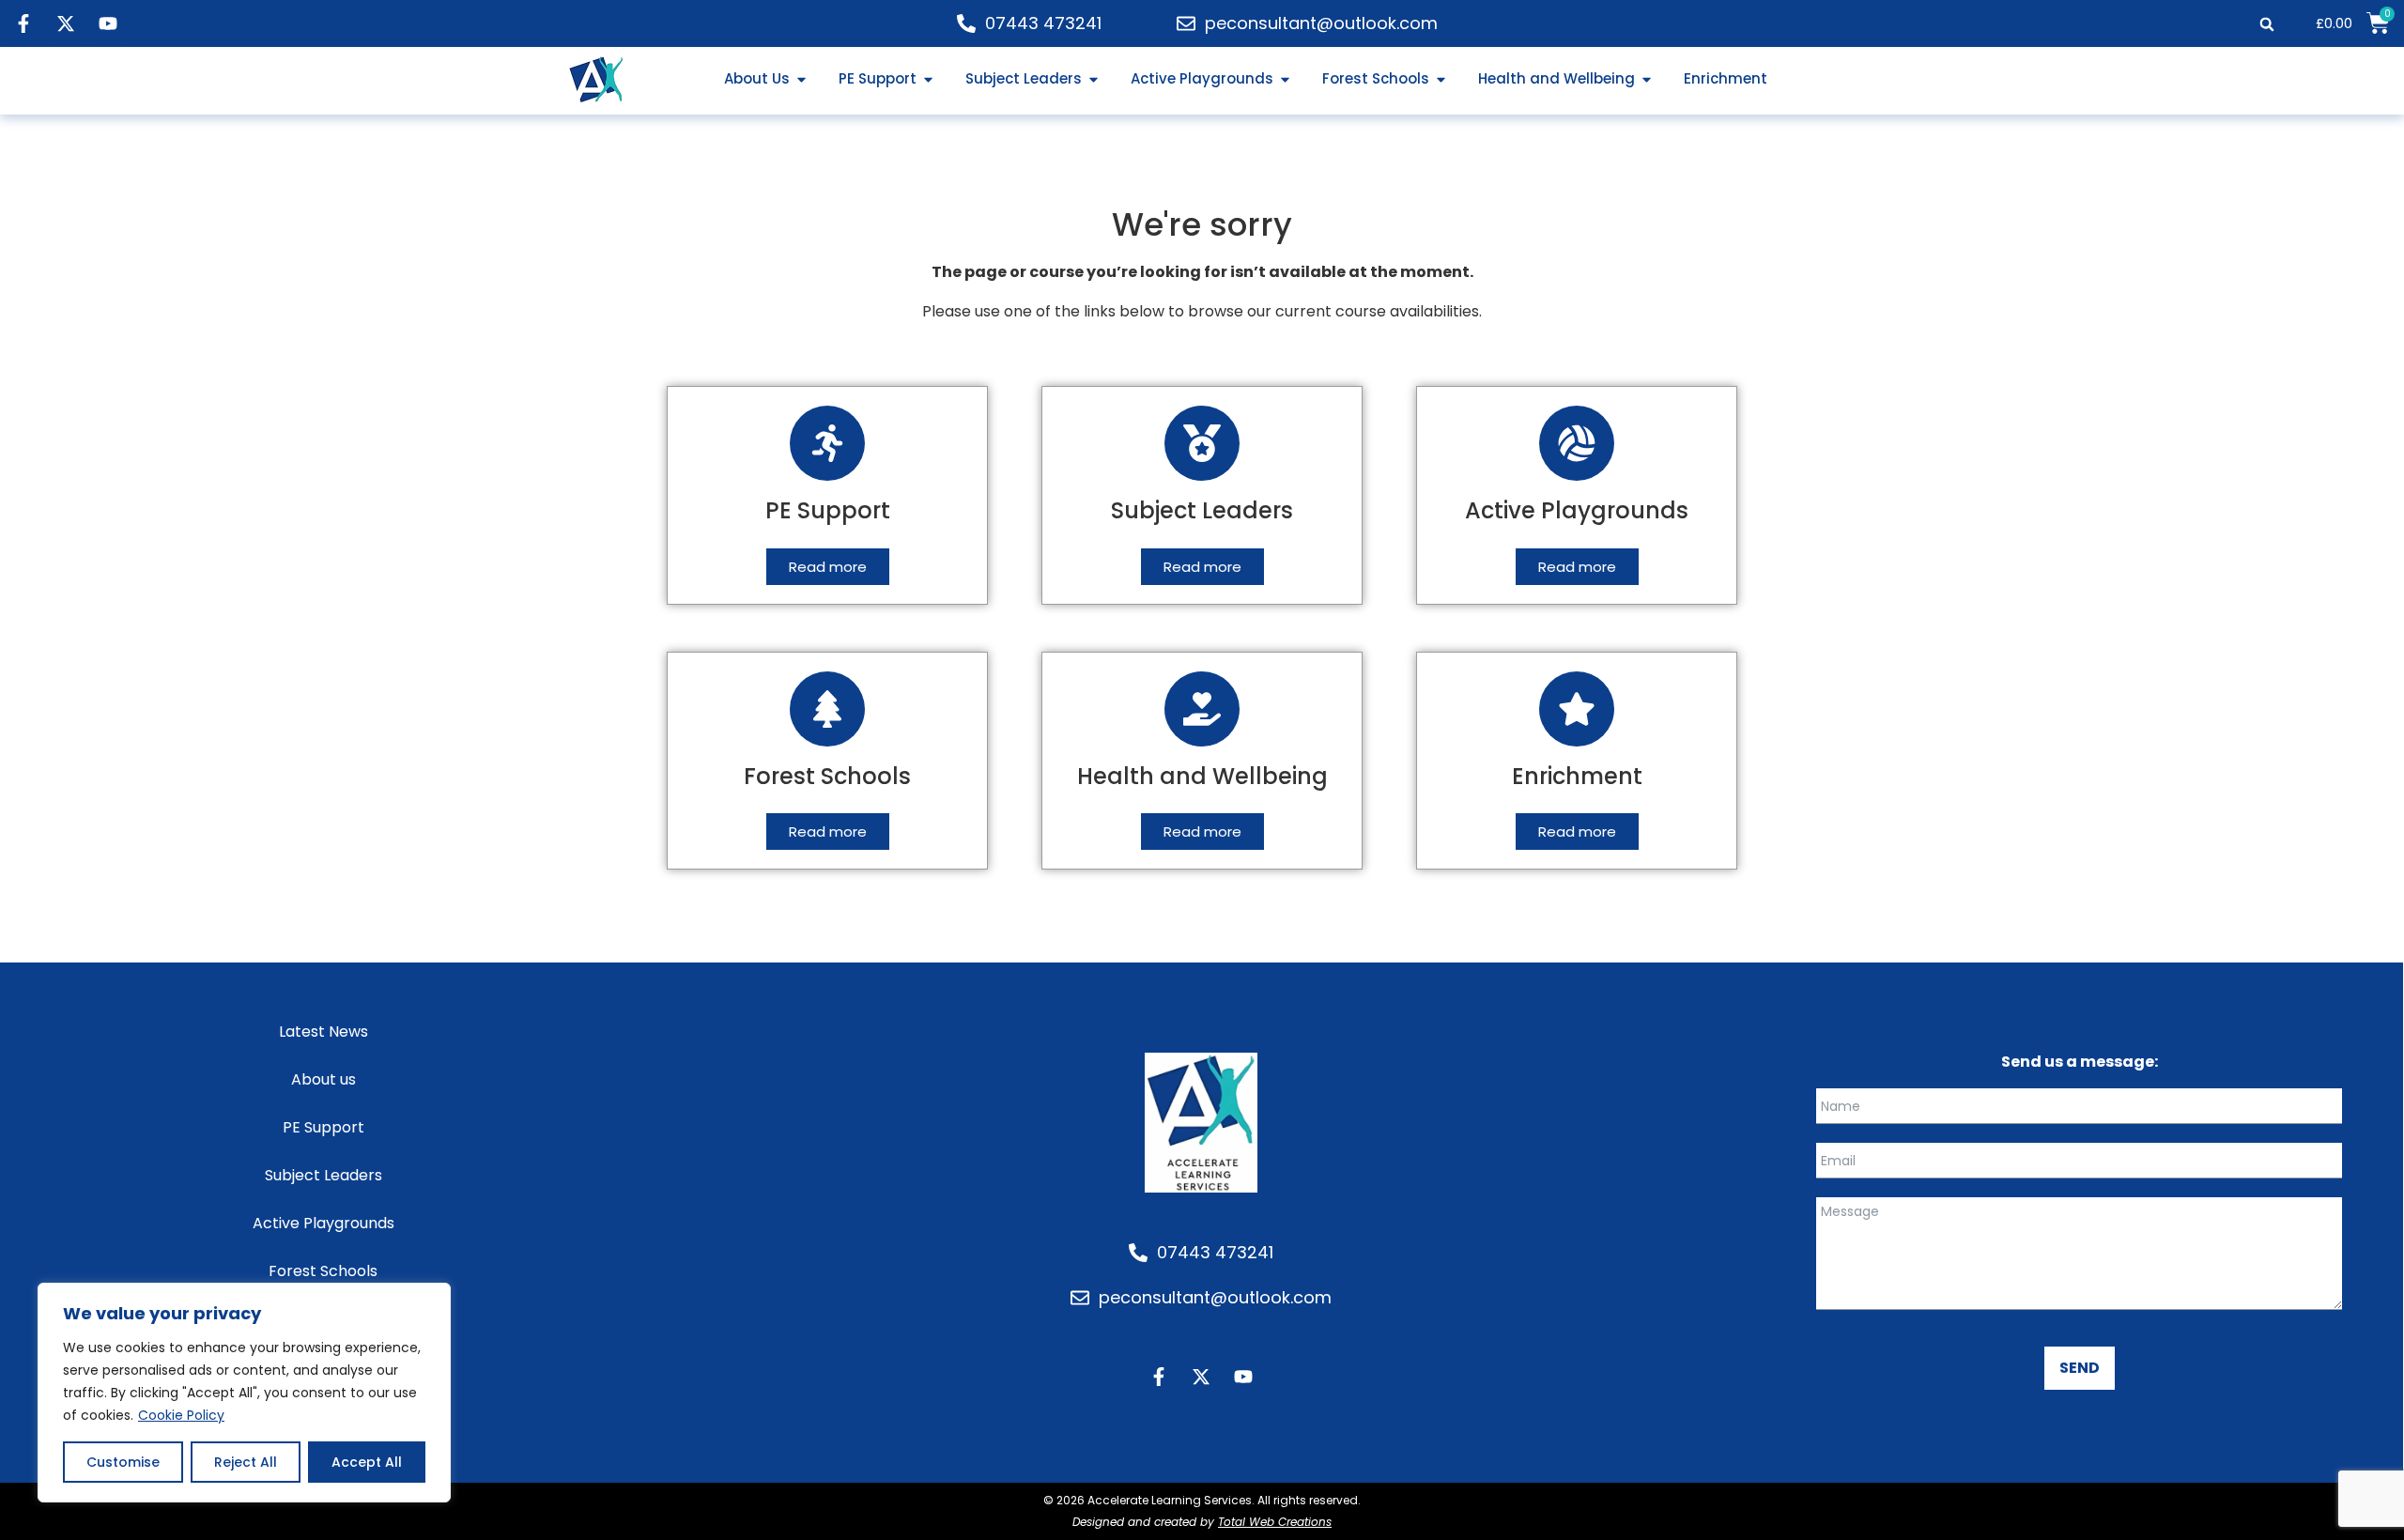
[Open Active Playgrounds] (1285, 79)
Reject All (246, 1462)
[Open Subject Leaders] (1094, 79)
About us (324, 1079)
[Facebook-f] (23, 23)
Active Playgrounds (324, 1223)
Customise (123, 1462)
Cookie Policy (181, 1415)
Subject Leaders (324, 1175)
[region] (244, 1393)
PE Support (324, 1127)
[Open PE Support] (928, 79)
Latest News (324, 1032)
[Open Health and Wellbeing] (1647, 79)
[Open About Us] (801, 79)
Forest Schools (323, 1271)
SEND (2080, 1368)
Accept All (367, 1462)
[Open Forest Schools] (1441, 79)
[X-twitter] (66, 23)
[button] (2266, 24)
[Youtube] (108, 23)
